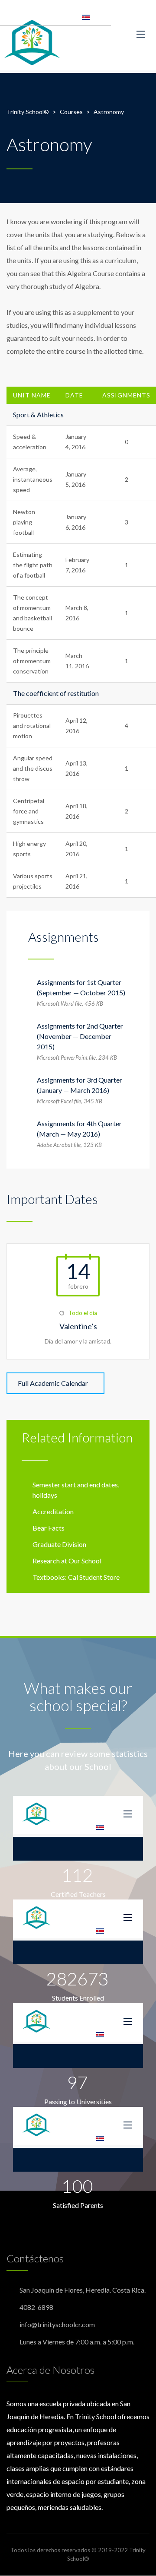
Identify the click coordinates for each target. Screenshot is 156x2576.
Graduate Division (59, 1544)
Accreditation (53, 1511)
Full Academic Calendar (53, 1383)
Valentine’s (78, 1326)
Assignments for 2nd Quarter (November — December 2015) (80, 1036)
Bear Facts (49, 1528)
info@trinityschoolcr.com (57, 2324)
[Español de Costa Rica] (86, 16)
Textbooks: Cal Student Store (76, 1577)
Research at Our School (67, 1561)
